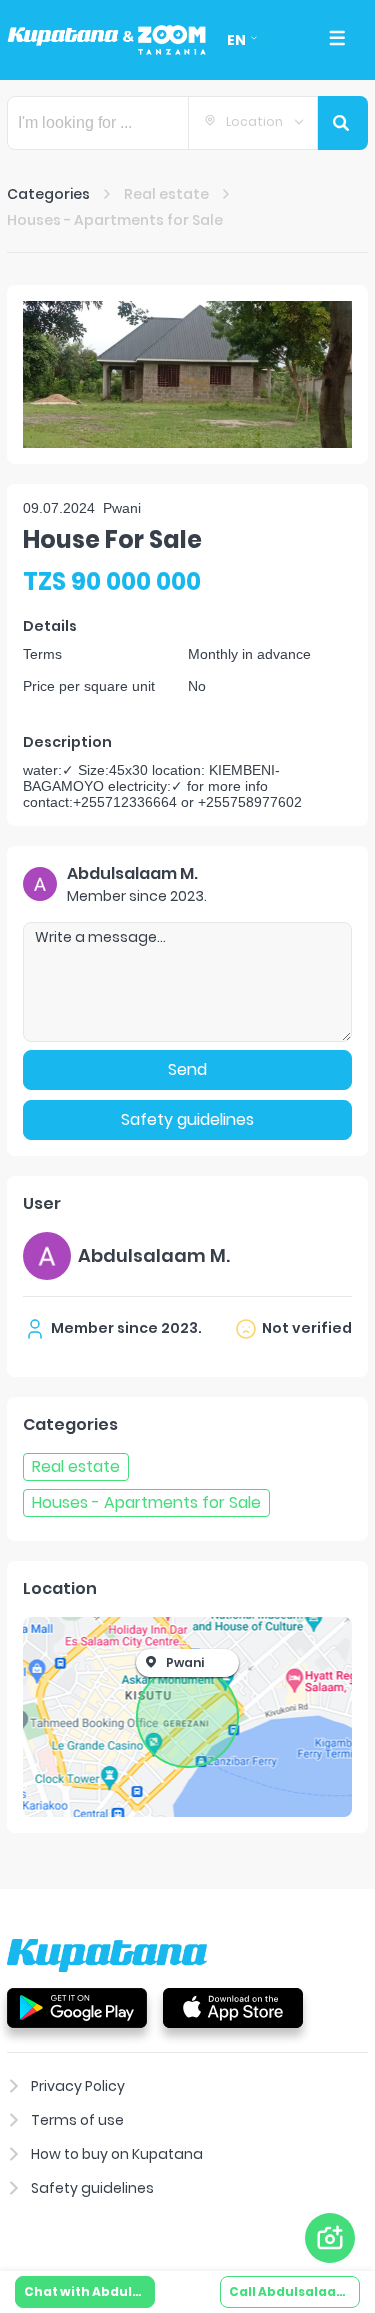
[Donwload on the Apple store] (233, 2007)
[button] (187, 374)
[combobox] (253, 123)
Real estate (166, 194)
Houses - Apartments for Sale (115, 220)
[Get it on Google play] (77, 2007)
